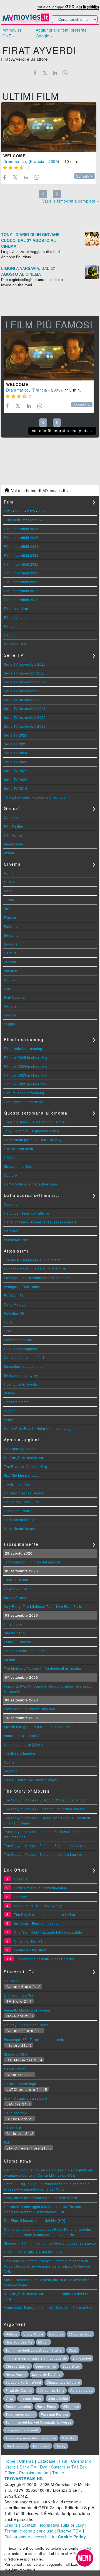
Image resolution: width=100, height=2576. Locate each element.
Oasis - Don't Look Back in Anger (31, 1780)
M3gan (43, 2342)
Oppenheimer (46, 2366)
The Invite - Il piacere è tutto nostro (32, 1260)
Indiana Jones (31, 2398)
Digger (9, 1411)
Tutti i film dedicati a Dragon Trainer (34, 2350)
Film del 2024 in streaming (26, 1066)
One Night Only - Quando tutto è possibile (48, 1932)
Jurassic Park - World (23, 2382)
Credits (11, 2525)
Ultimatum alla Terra (20, 1995)
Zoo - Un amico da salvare (26, 2098)
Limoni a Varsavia (19, 1148)
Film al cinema (16, 617)
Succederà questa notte (23, 1366)
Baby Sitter (71, 2366)
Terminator (41, 2446)
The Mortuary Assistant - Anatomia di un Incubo (43, 1668)
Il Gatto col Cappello (21, 1349)
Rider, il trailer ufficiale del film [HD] (33, 2252)
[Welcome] (49, 127)
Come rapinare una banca (25, 1651)
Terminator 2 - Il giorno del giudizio (33, 1562)
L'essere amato (16, 1402)
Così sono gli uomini (21, 1449)
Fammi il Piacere (18, 1642)
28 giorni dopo (80, 2334)
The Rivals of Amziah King (26, 1466)
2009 (53, 161)
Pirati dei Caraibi (19, 2390)
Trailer (58, 2473)
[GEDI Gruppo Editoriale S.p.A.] (70, 7)
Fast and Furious (55, 2414)
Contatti (29, 2525)
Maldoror (11, 1231)
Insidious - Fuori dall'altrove (27, 1213)
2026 (19, 511)
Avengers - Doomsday (22, 1286)
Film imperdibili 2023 (21, 555)
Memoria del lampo (20, 1528)
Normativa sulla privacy (62, 2525)
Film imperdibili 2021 (21, 573)
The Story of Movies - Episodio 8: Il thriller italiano (45, 1809)
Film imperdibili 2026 (21, 529)
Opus (73, 2350)
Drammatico (15, 161)
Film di (9, 626)
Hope (8, 1322)
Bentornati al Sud (18, 1340)
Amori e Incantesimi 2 (22, 1735)
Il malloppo (13, 1624)
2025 (31, 511)
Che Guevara (16, 2446)
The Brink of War (17, 1484)
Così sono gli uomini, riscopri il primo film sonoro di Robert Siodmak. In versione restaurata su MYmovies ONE (47, 2266)
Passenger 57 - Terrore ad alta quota (34, 2039)
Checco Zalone (18, 2366)
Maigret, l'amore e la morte (26, 1457)
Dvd (44, 2467)
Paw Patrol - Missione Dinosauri (30, 1709)
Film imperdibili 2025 (21, 537)
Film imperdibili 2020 (21, 582)
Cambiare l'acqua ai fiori (24, 1357)
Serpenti (11, 1771)
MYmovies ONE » (12, 33)
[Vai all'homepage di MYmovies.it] (26, 21)
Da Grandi (12, 1981)
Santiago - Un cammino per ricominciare (37, 1278)
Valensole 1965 (17, 1240)
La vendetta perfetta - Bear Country (33, 1140)
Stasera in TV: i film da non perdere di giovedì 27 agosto (50, 2243)
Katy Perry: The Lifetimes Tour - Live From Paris (43, 1606)
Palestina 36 (14, 1313)
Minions (12, 2334)
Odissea (21, 1897)
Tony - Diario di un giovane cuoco (32, 1131)
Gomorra (56, 2334)
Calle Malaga (15, 1304)
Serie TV (28, 2467)
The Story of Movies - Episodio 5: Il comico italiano (45, 1845)
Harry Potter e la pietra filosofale (31, 1184)
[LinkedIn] (55, 73)
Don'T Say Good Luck (22, 1502)
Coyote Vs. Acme (18, 1589)
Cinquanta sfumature (63, 2382)
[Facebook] (35, 73)
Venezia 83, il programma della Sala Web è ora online (48, 2307)
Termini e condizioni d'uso (29, 2531)
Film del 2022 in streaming (26, 1084)
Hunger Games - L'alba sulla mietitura (35, 1269)
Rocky (61, 2446)
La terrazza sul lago (20, 2083)
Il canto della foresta (21, 1384)
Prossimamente (34, 2473)
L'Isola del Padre (18, 1511)
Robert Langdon (18, 2406)
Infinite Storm (15, 2069)
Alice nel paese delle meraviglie (31, 2438)
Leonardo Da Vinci (47, 2374)
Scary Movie (33, 2334)
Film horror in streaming (23, 1102)
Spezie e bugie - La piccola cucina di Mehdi (40, 1727)
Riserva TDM (70, 2531)
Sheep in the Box (18, 1166)
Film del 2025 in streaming (26, 1057)
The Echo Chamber (20, 1753)
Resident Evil (15, 1295)
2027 (8, 511)
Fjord (8, 1331)
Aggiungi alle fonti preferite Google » (61, 33)
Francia (37, 161)
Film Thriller (14, 826)
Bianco (10, 1393)
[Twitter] (45, 73)
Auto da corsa (82, 2390)
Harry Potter (47, 2406)
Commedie (13, 817)
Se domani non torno (21, 1375)
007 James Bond (51, 2390)
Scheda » (85, 176)
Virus (10, 2398)
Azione (10, 853)
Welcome (14, 156)
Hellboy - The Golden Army (26, 2025)
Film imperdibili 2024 (21, 546)
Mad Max (69, 2438)
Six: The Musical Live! (22, 1475)
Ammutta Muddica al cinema (27, 2010)
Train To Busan (16, 1580)
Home (10, 2461)
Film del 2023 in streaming (26, 1075)
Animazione (14, 844)
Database (47, 2461)
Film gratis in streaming (23, 1048)
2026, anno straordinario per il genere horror (41, 2198)
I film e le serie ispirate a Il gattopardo (36, 2358)
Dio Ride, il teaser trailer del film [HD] (35, 2220)
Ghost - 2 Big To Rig (30, 1941)
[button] (85, 2558)
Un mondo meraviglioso (23, 1744)
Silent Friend (14, 1633)
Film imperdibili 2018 (21, 600)
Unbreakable (58, 2398)
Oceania (11, 1204)
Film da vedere (16, 608)
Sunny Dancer (16, 1597)
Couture (11, 1175)
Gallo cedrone (16, 2113)
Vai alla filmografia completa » (71, 201)
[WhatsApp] (65, 73)
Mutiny (9, 1762)
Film (63, 2461)
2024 (42, 511)
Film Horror (13, 835)
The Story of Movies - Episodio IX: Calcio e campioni (47, 1800)
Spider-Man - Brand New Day (38, 1906)
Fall (7, 2142)
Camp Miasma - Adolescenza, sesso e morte (40, 1222)
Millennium (71, 2406)
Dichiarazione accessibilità (29, 2537)
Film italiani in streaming (24, 1093)
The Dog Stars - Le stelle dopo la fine (34, 1122)
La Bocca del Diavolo (21, 1520)
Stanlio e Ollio (16, 2054)
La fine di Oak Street (31, 1950)
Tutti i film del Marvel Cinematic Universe (38, 2422)
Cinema (26, 2461)
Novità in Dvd (15, 644)
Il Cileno (11, 1157)
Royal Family (16, 2374)
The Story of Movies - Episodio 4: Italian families (43, 1854)
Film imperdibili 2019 (21, 591)
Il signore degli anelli (22, 2430)
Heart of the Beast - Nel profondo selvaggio (39, 1428)
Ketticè (10, 1659)
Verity (8, 1419)
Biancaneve (82, 2358)
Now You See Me (19, 2342)
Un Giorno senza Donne (24, 1493)
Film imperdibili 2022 (21, 564)
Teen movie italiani (20, 2414)
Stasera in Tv (64, 2467)
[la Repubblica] (89, 7)
